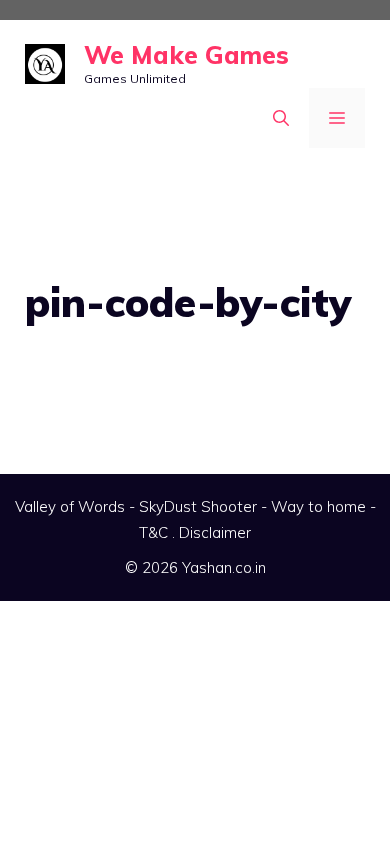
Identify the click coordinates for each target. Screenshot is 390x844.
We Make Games (186, 54)
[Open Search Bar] (281, 118)
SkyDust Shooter (198, 506)
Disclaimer (215, 532)
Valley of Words (70, 506)
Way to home (318, 506)
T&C (153, 532)
